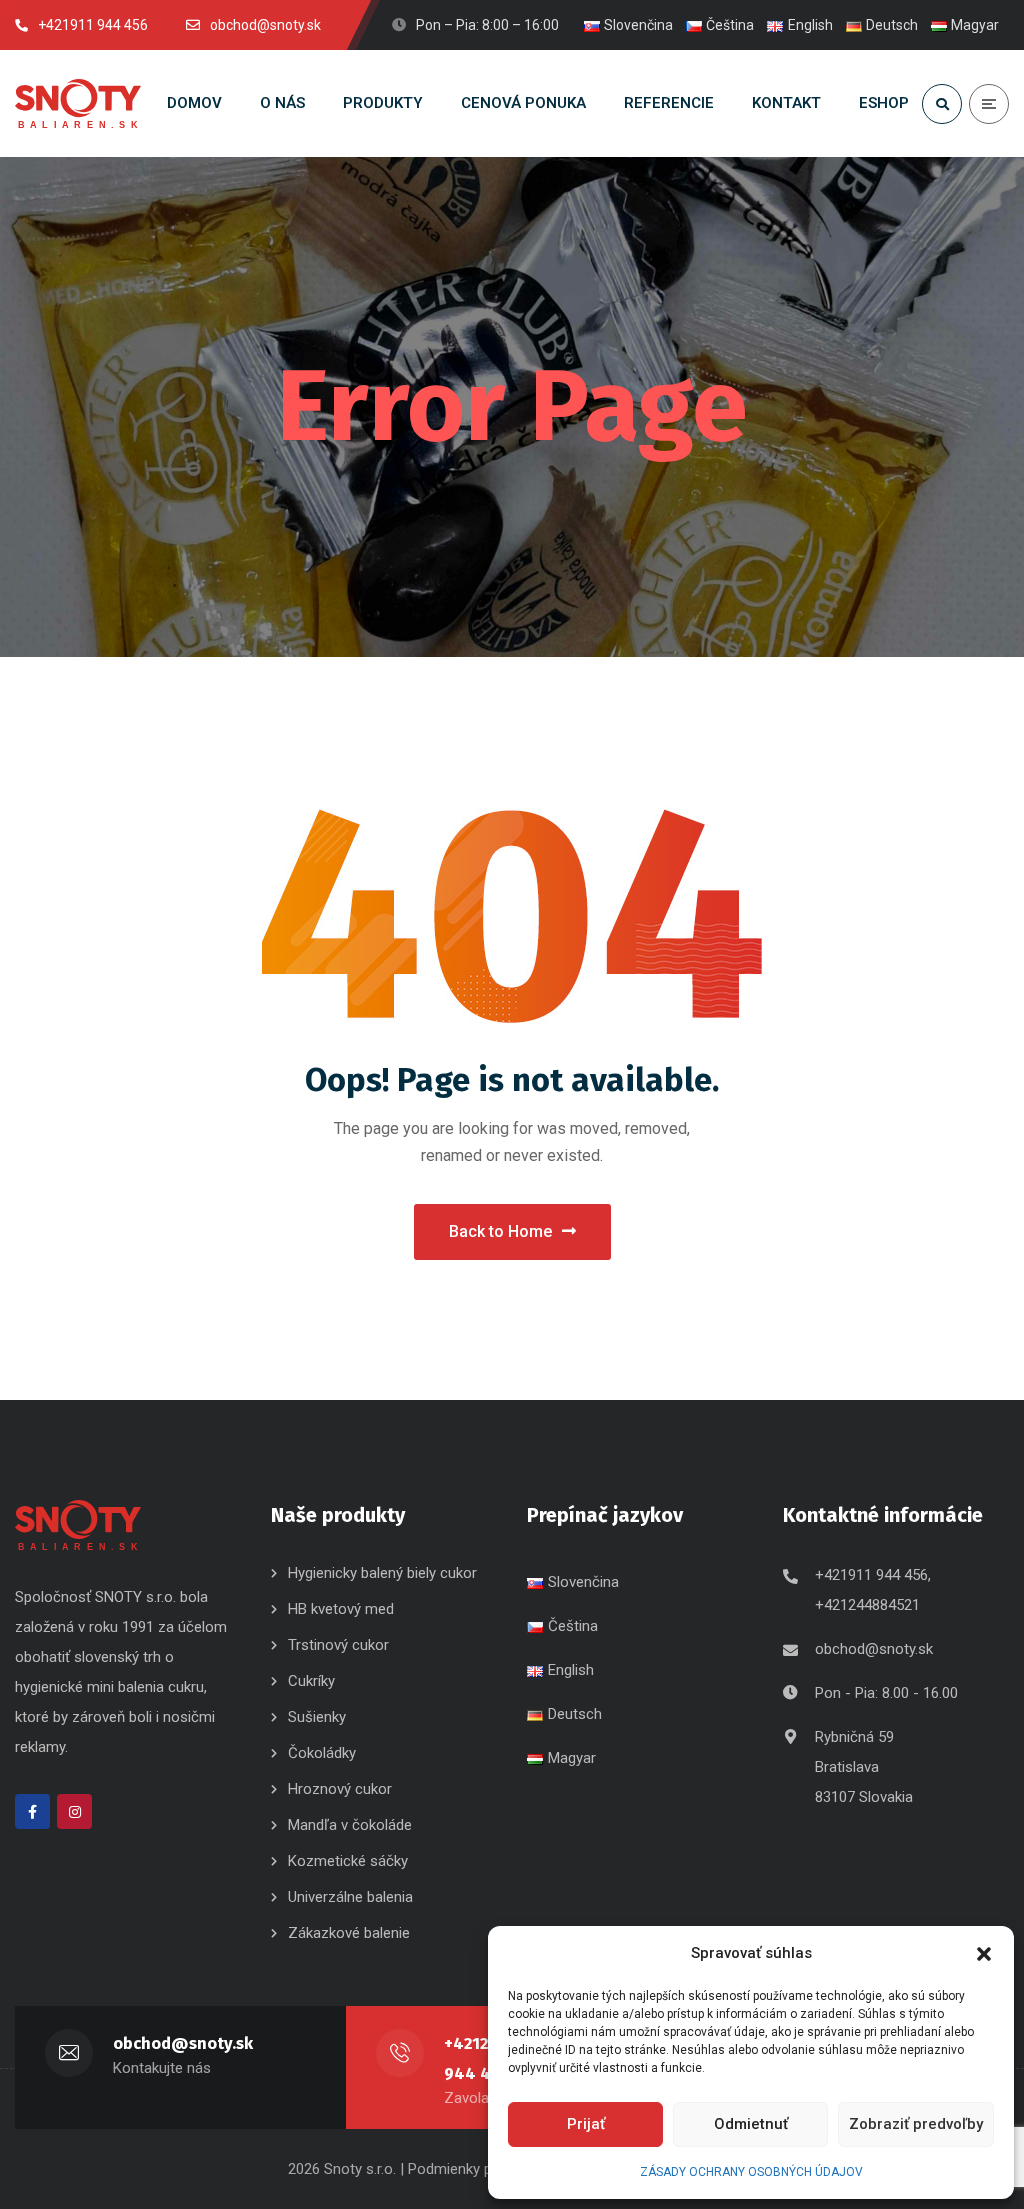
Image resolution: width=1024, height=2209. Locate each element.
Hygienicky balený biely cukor (382, 1573)
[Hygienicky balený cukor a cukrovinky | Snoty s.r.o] (78, 104)
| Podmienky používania (476, 2169)
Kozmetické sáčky (348, 1861)
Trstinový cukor (338, 1645)
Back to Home (500, 1231)
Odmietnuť (751, 2124)
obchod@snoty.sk (874, 1649)
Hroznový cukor (342, 1789)
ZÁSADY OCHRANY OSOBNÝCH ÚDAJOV (751, 2172)
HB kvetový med (341, 1609)
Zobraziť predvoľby (916, 2124)
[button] (984, 1954)
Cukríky (311, 1681)
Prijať (586, 2124)
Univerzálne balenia (350, 1897)
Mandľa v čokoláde (350, 1825)
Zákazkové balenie (349, 1933)
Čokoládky (322, 1753)
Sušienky (317, 1717)
